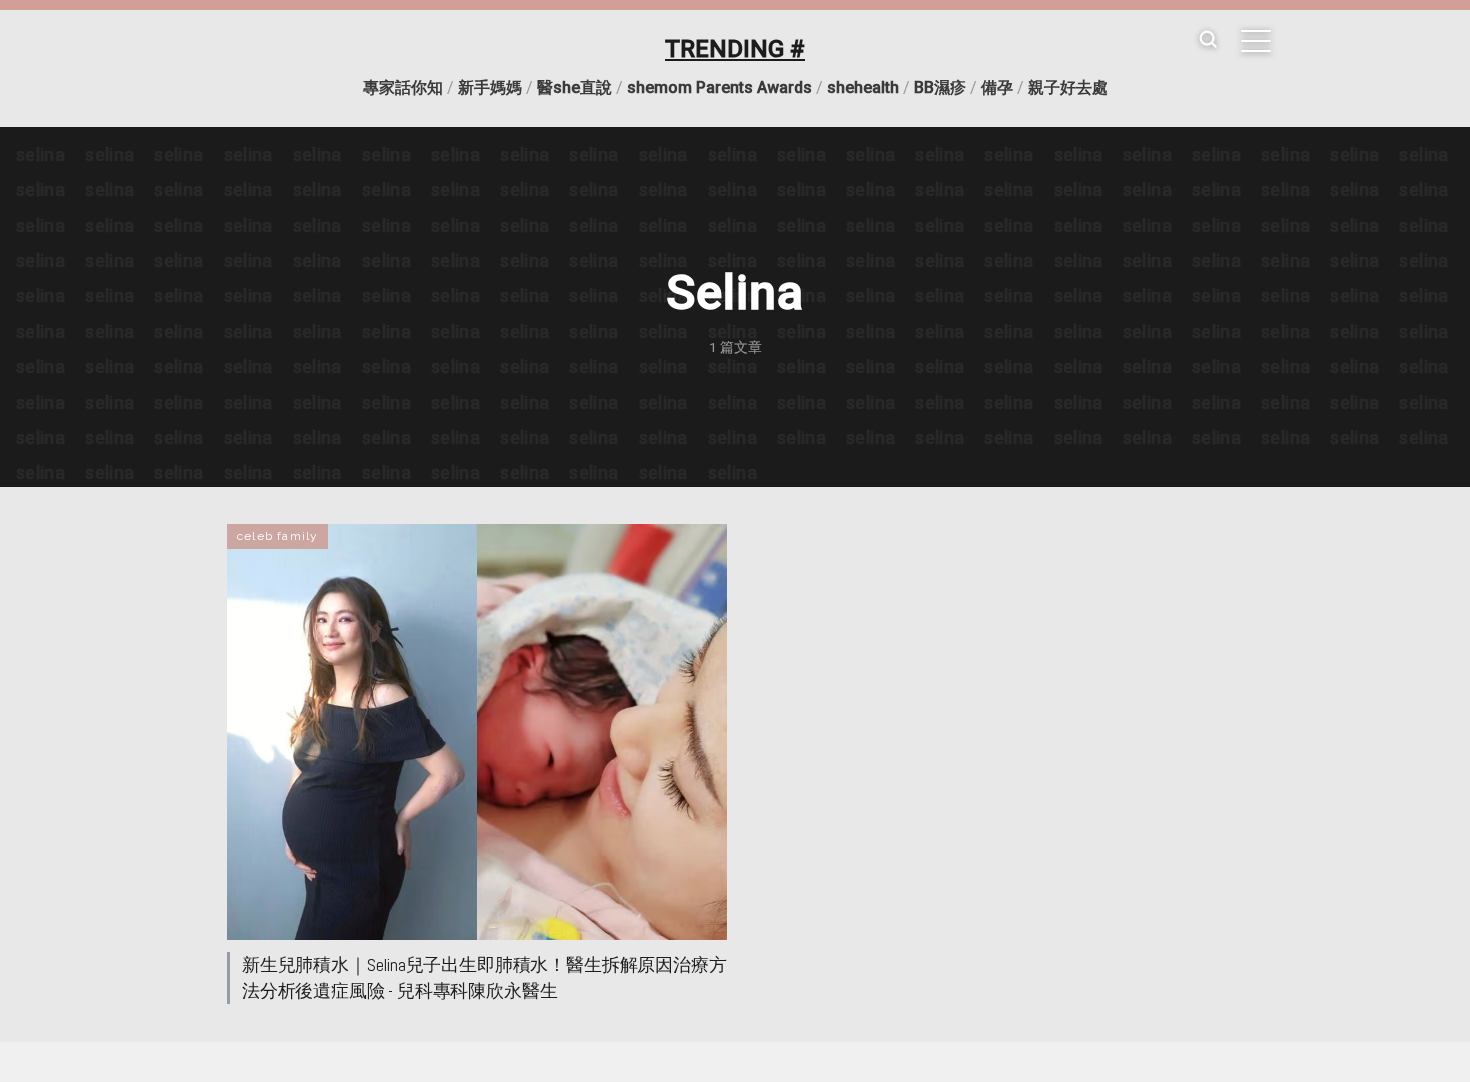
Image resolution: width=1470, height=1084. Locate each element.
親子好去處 (1068, 87)
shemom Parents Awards (719, 87)
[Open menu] (1256, 41)
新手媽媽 (490, 87)
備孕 (997, 87)
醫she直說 (574, 87)
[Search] (1208, 40)
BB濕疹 (940, 87)
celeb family (277, 536)
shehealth (863, 87)
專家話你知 (403, 87)
